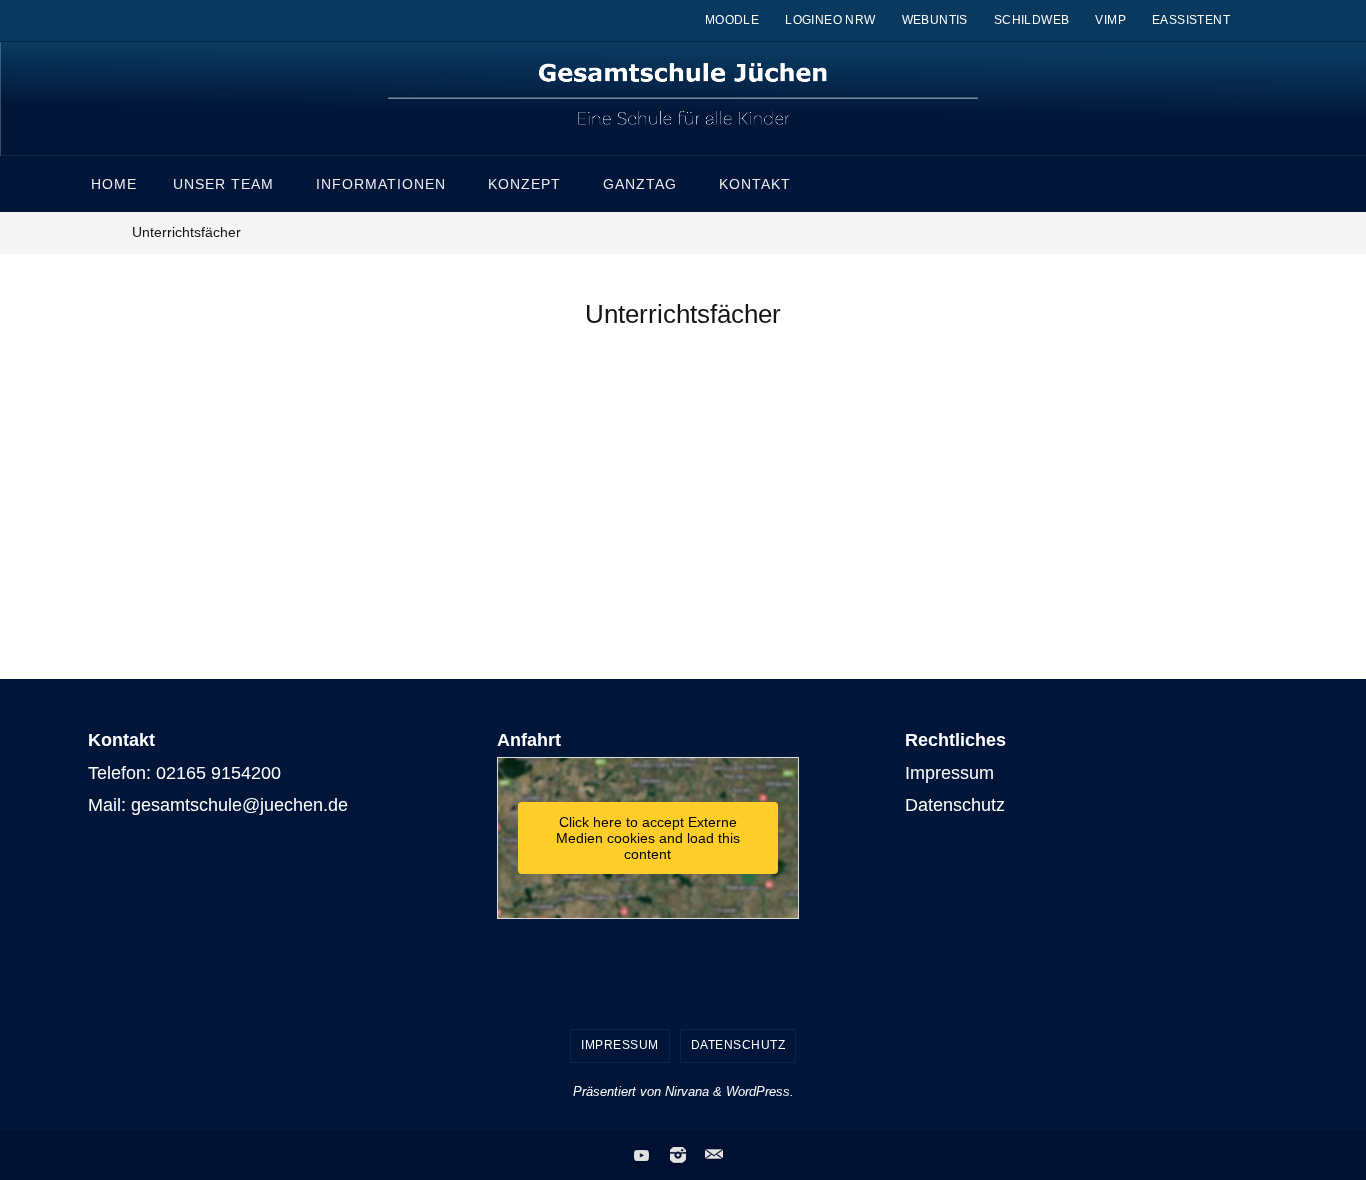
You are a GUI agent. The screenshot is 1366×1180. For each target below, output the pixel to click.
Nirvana (687, 1091)
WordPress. (760, 1091)
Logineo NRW (830, 20)
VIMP (1110, 20)
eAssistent (1191, 20)
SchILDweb (1032, 20)
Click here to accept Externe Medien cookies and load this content (648, 838)
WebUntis (935, 20)
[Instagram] (678, 1155)
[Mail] (714, 1155)
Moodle (732, 20)
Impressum (949, 773)
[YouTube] (642, 1155)
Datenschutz (955, 805)
